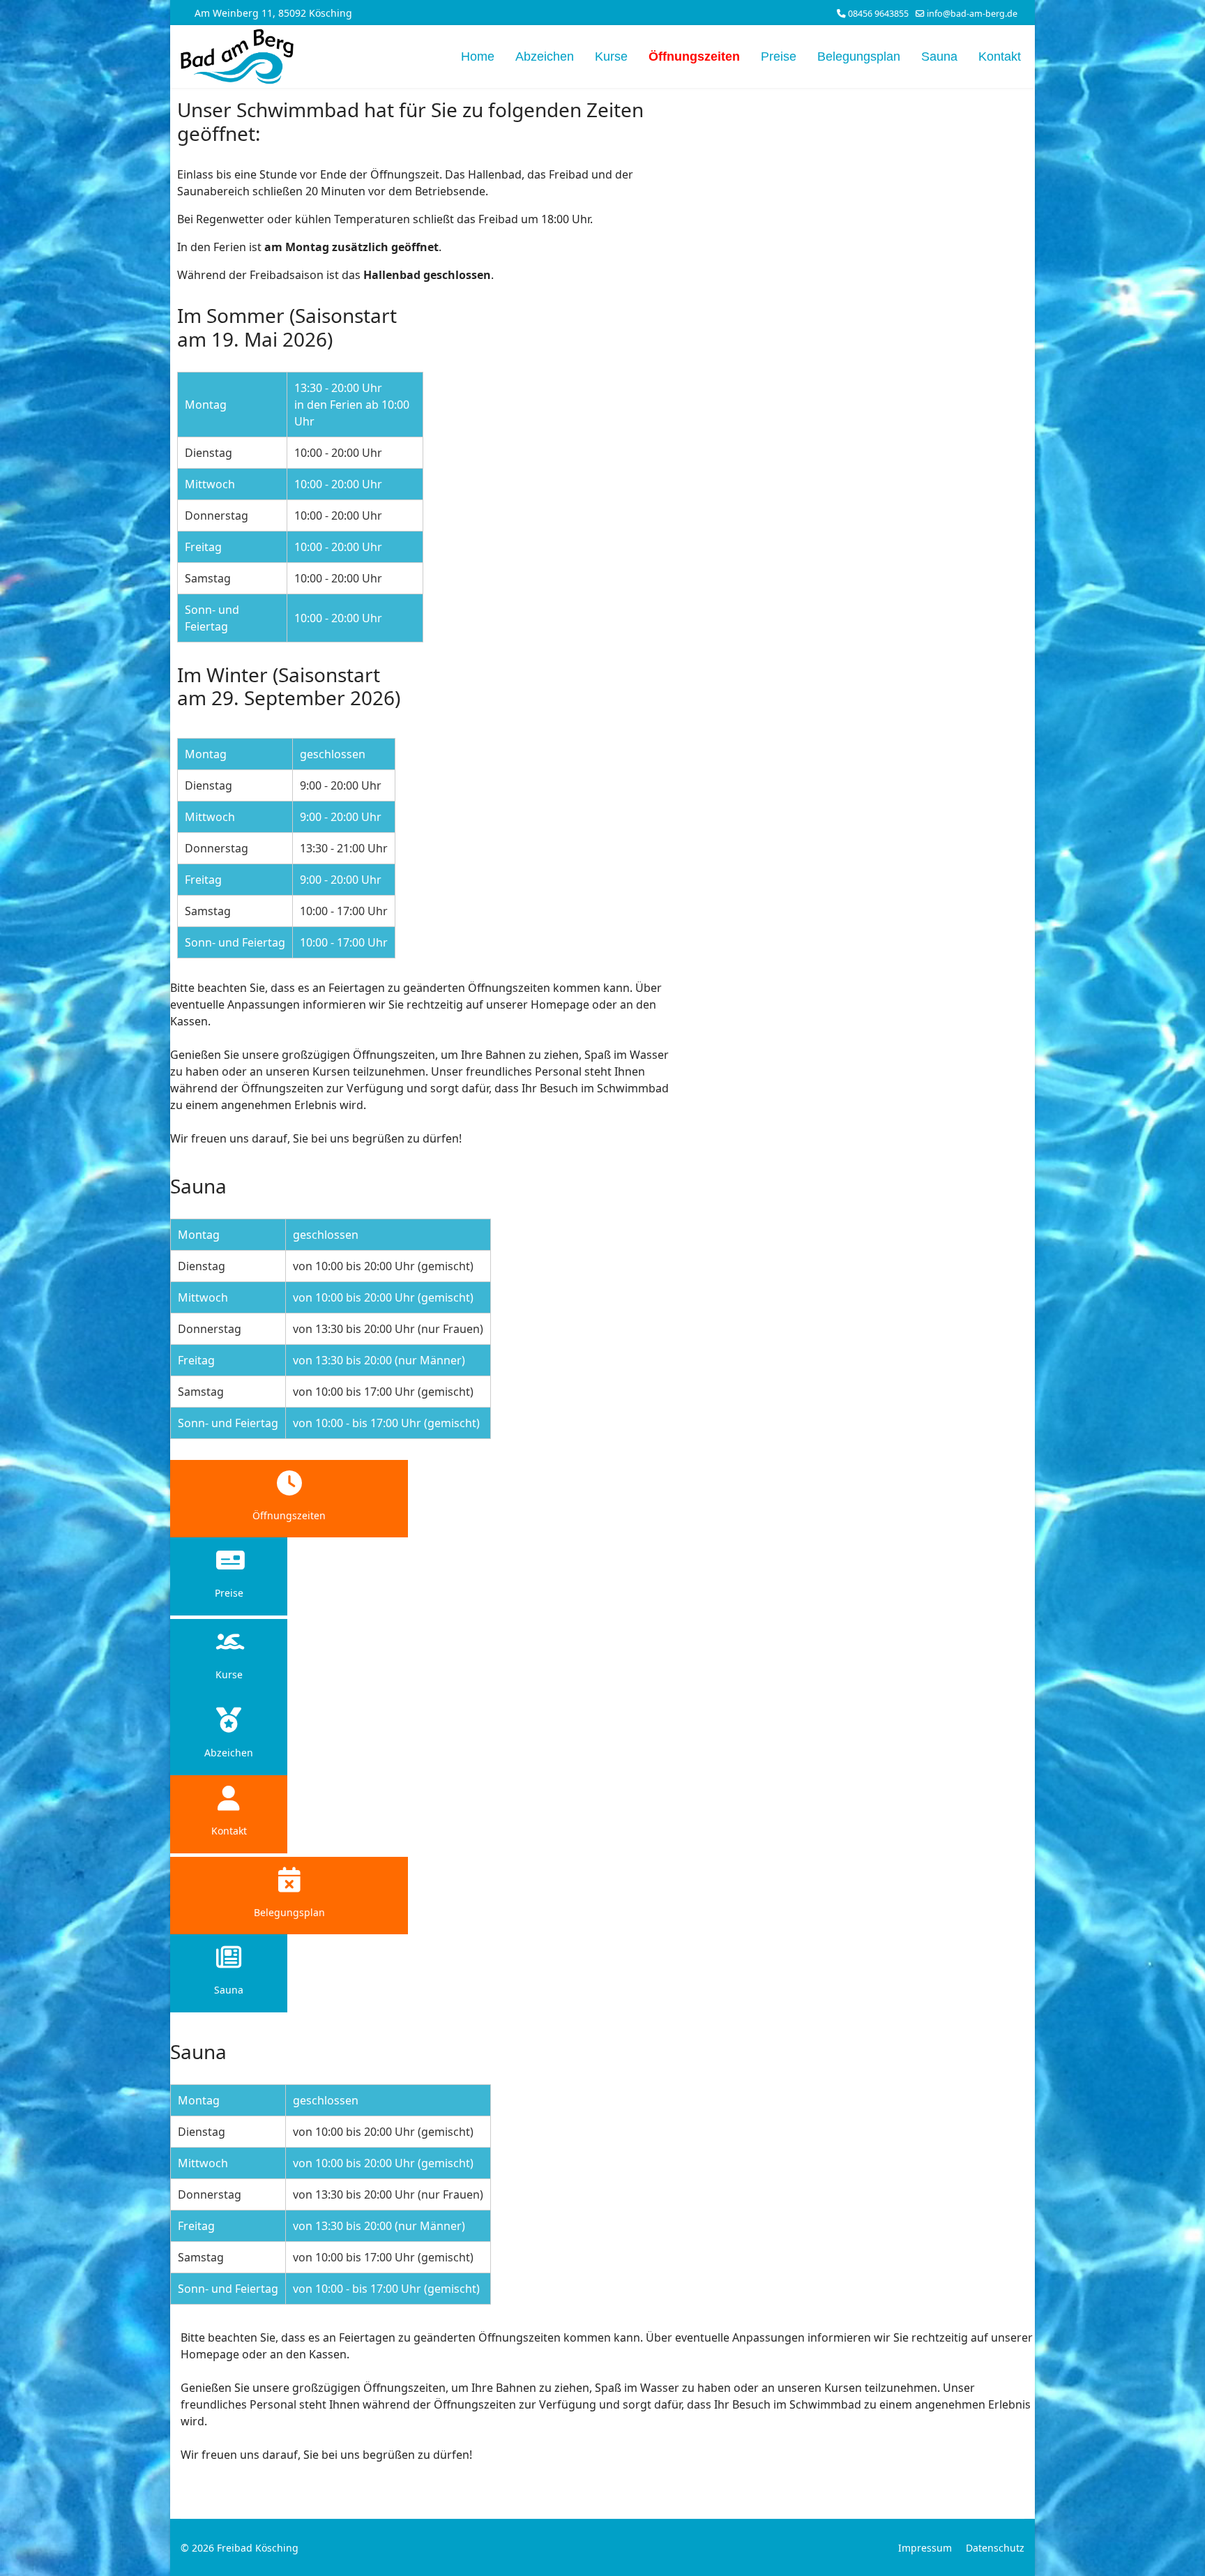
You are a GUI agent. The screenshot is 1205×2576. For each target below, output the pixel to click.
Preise (779, 57)
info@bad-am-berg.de (972, 14)
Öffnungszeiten (694, 57)
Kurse (611, 57)
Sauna (939, 57)
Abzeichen (545, 57)
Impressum (925, 2548)
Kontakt (1000, 57)
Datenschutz (995, 2548)
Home (478, 57)
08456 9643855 (878, 14)
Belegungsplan (859, 57)
